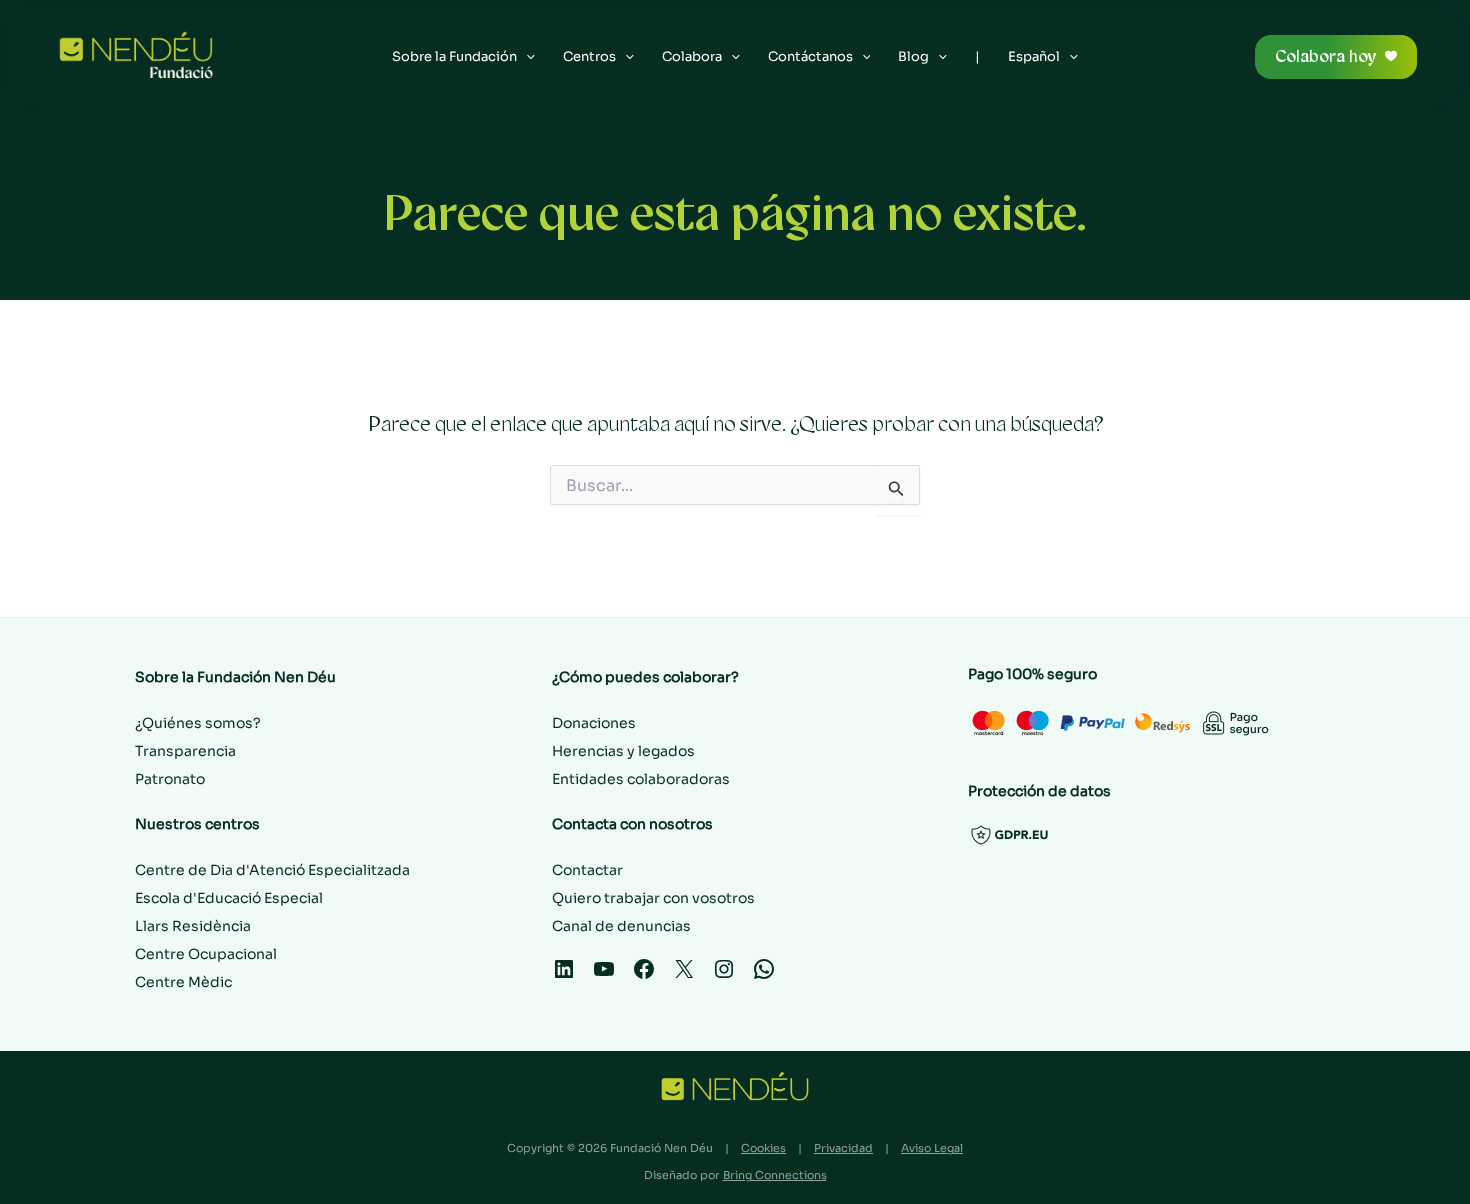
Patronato (170, 779)
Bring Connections (775, 1175)
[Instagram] (724, 976)
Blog (913, 56)
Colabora (692, 56)
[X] (684, 976)
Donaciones (594, 723)
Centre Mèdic (183, 982)
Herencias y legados (623, 751)
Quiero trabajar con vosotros (653, 898)
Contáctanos (810, 56)
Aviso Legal (932, 1148)
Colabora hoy (1325, 56)
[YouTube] (604, 976)
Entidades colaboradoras (641, 779)
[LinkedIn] (564, 976)
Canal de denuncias (621, 926)
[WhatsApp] (764, 976)
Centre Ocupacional (206, 954)
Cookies (763, 1148)
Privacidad (843, 1148)
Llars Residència (193, 926)
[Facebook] (644, 976)
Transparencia (185, 751)
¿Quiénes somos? (198, 723)
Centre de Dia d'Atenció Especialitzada (272, 870)
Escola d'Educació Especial (229, 898)
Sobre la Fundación (454, 56)
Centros (589, 56)
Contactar (587, 870)
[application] (526, 57)
